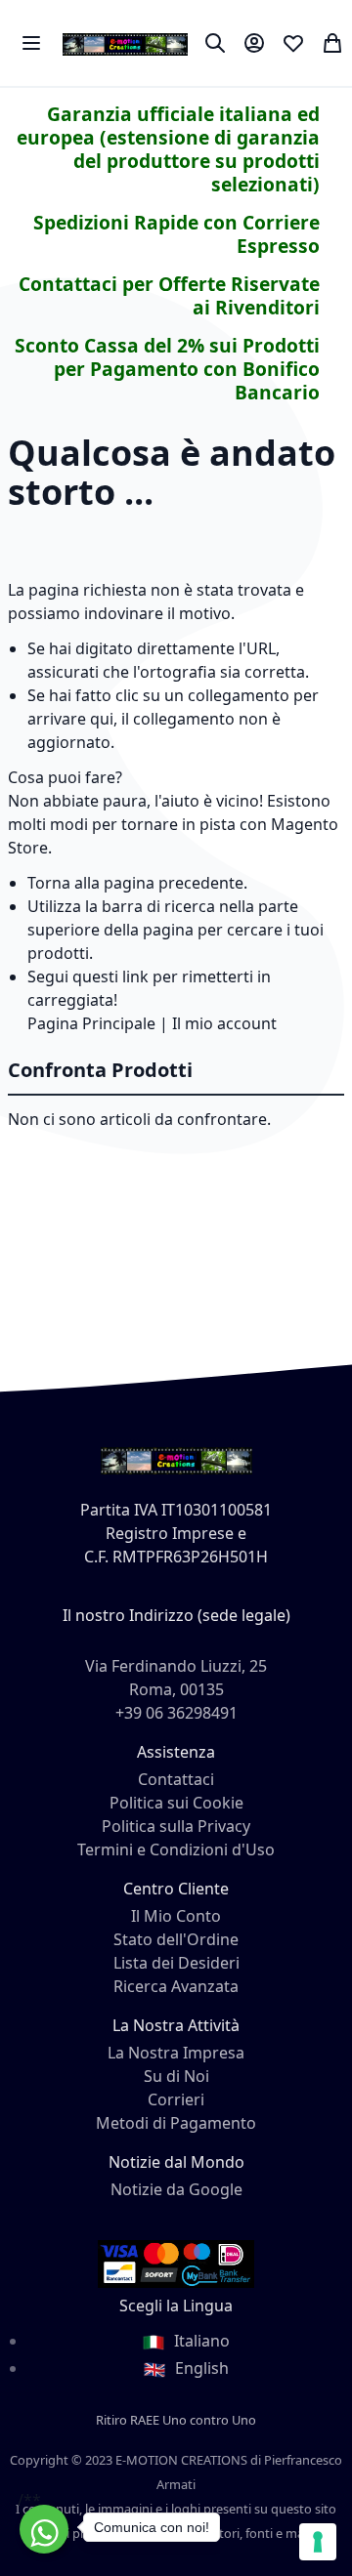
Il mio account (224, 1023)
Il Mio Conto (176, 1916)
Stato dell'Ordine (176, 1939)
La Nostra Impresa (176, 2053)
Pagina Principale (91, 1023)
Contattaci (176, 1779)
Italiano (200, 2341)
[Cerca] (215, 43)
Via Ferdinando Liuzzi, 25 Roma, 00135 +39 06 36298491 (176, 1689)
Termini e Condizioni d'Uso (176, 1849)
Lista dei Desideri (176, 1963)
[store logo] (125, 42)
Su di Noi (176, 2076)
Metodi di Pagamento (176, 2123)
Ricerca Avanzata (176, 1986)
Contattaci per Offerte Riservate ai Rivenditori (169, 295)
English (200, 2368)
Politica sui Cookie (176, 1803)
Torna (49, 883)
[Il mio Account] (254, 43)
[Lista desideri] (293, 43)
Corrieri (176, 2099)
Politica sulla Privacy (176, 1826)
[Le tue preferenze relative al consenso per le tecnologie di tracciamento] (318, 2542)
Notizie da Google (176, 2189)
